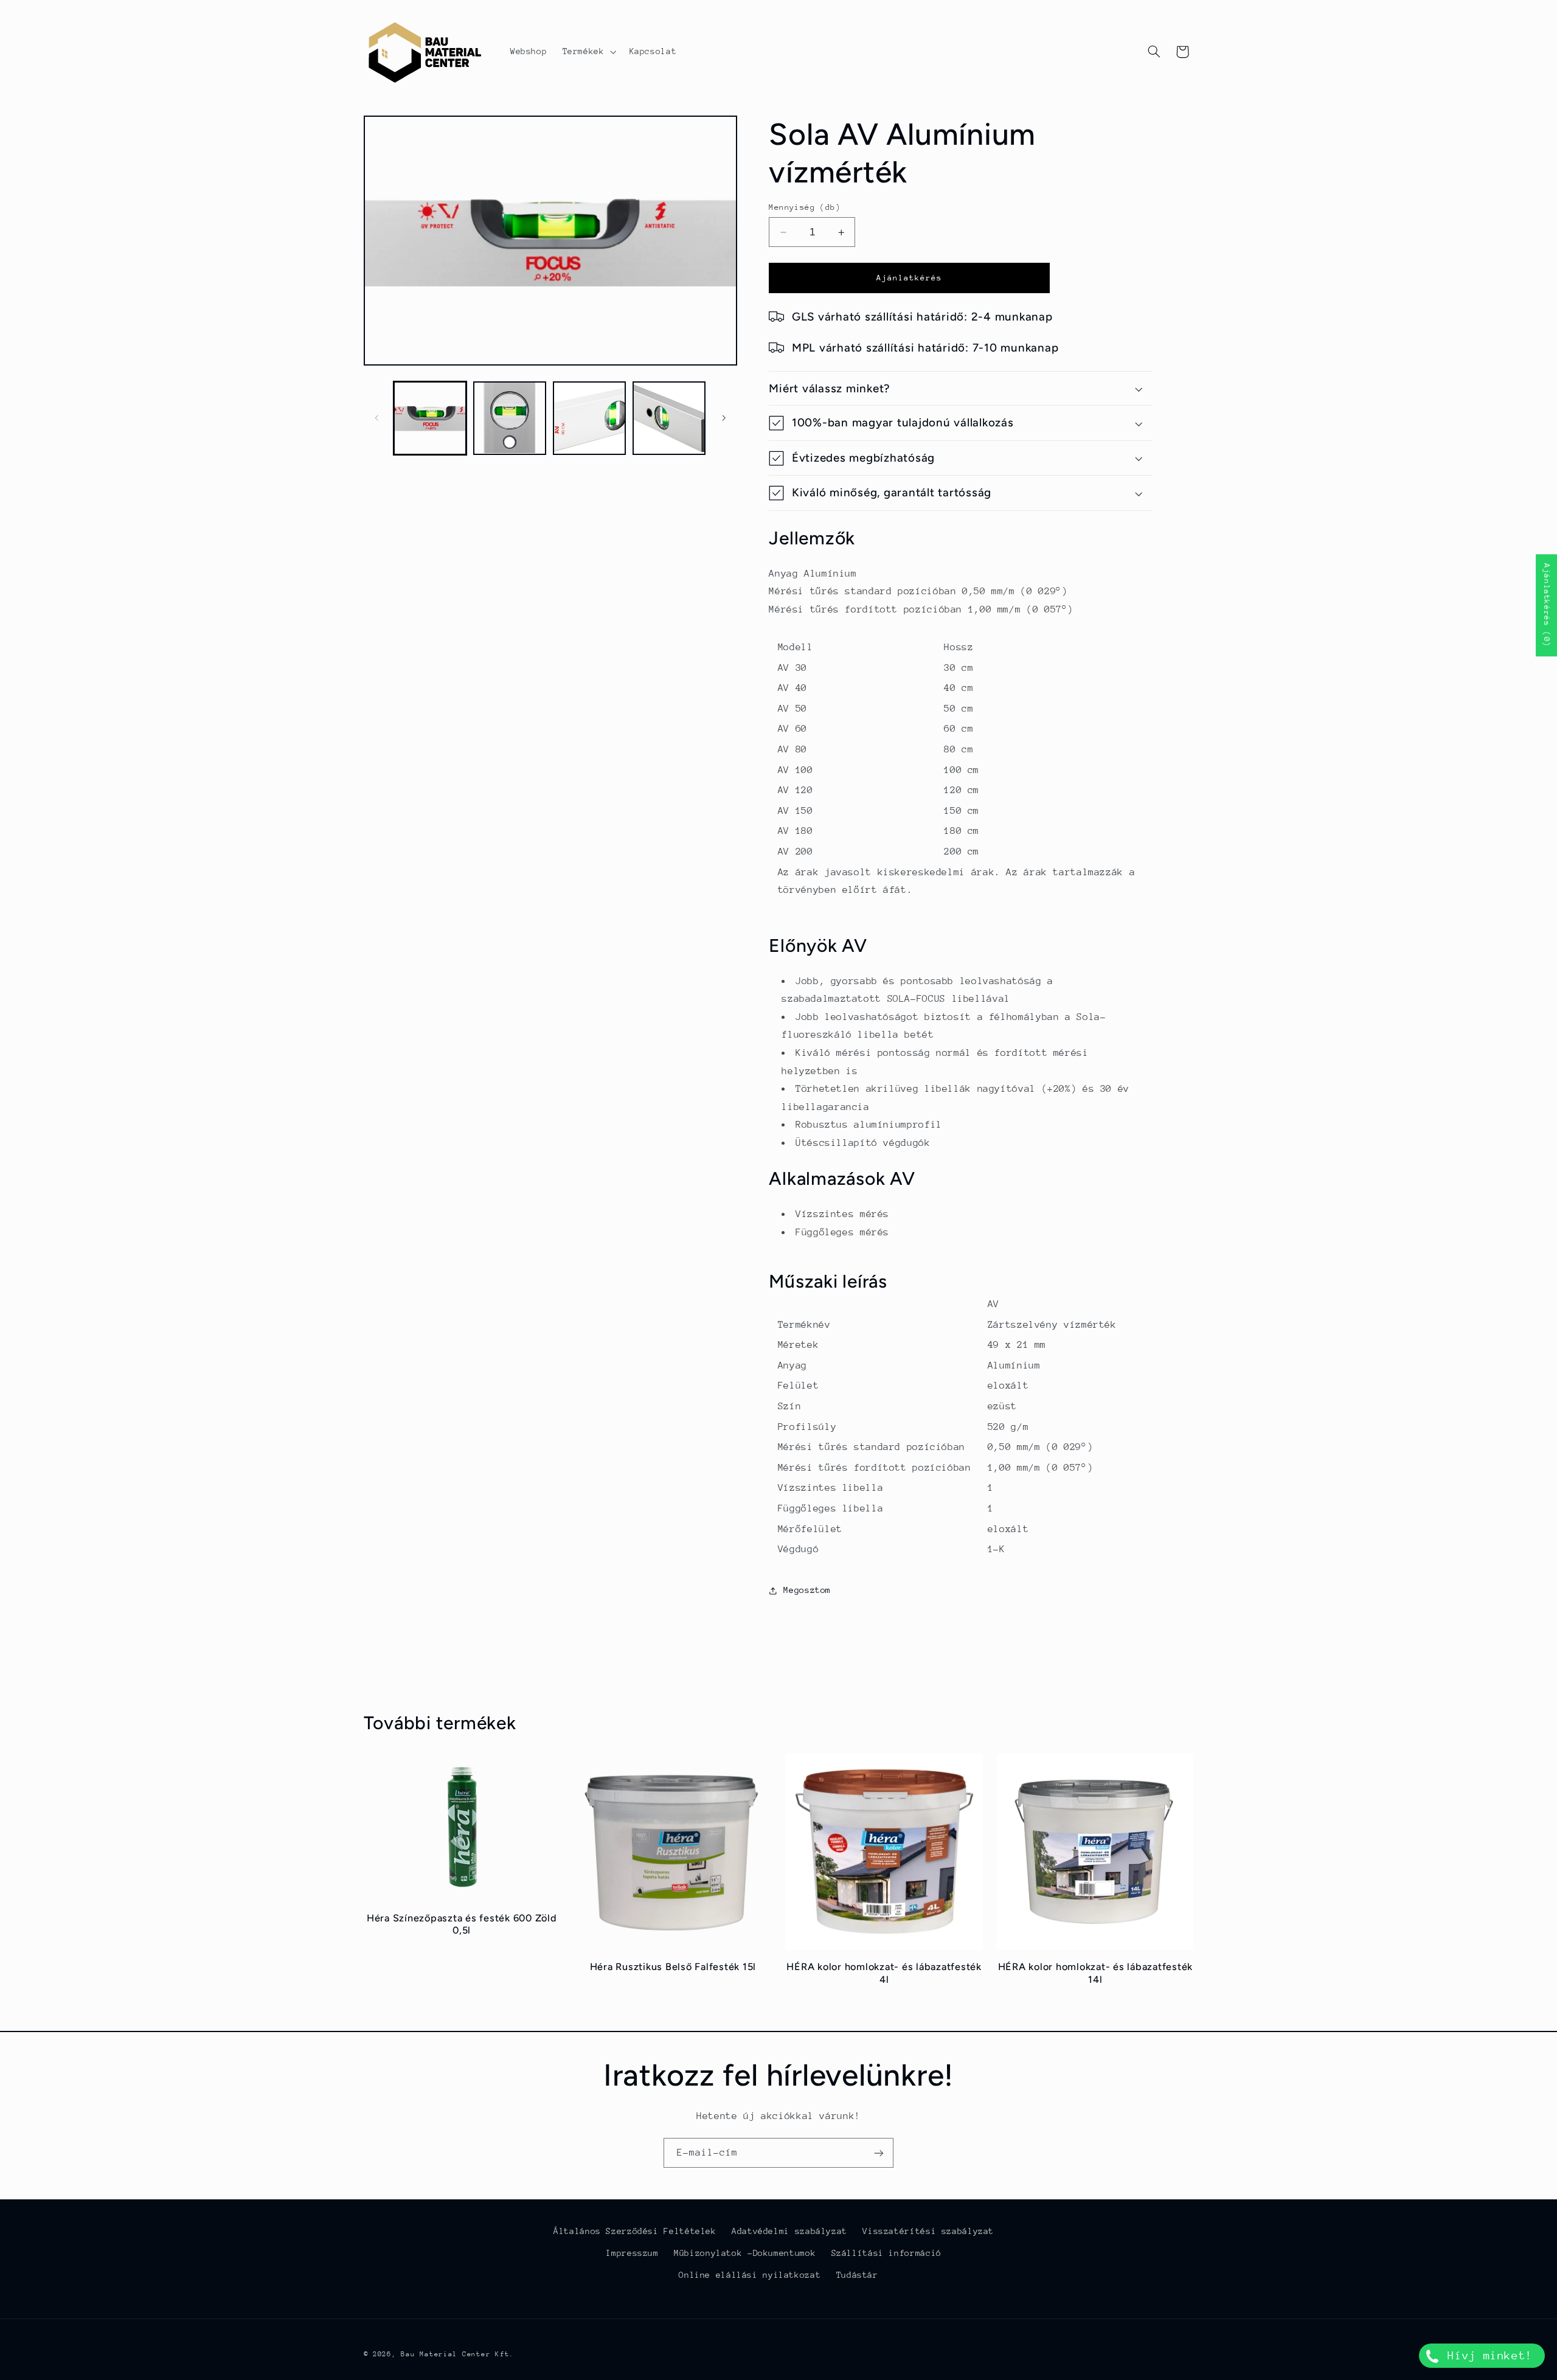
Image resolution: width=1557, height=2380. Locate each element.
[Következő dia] (724, 418)
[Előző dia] (377, 418)
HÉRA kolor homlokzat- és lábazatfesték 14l (1096, 1973)
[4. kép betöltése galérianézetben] (669, 418)
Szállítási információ (886, 2253)
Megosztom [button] (807, 1590)
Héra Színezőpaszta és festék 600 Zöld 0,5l (462, 1924)
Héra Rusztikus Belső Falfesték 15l (673, 1967)
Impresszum (632, 2253)
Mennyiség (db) (805, 207)
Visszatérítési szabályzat (928, 2231)
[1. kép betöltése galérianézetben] (430, 418)
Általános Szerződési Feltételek (635, 2231)
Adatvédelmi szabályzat (789, 2231)
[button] (588, 52)
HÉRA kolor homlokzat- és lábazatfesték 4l (884, 1973)
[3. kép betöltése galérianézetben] (590, 418)
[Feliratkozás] (879, 2153)
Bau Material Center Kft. (457, 2354)
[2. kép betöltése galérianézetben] (510, 418)
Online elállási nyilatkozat (750, 2275)
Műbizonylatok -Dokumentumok (745, 2253)
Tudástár (857, 2275)
